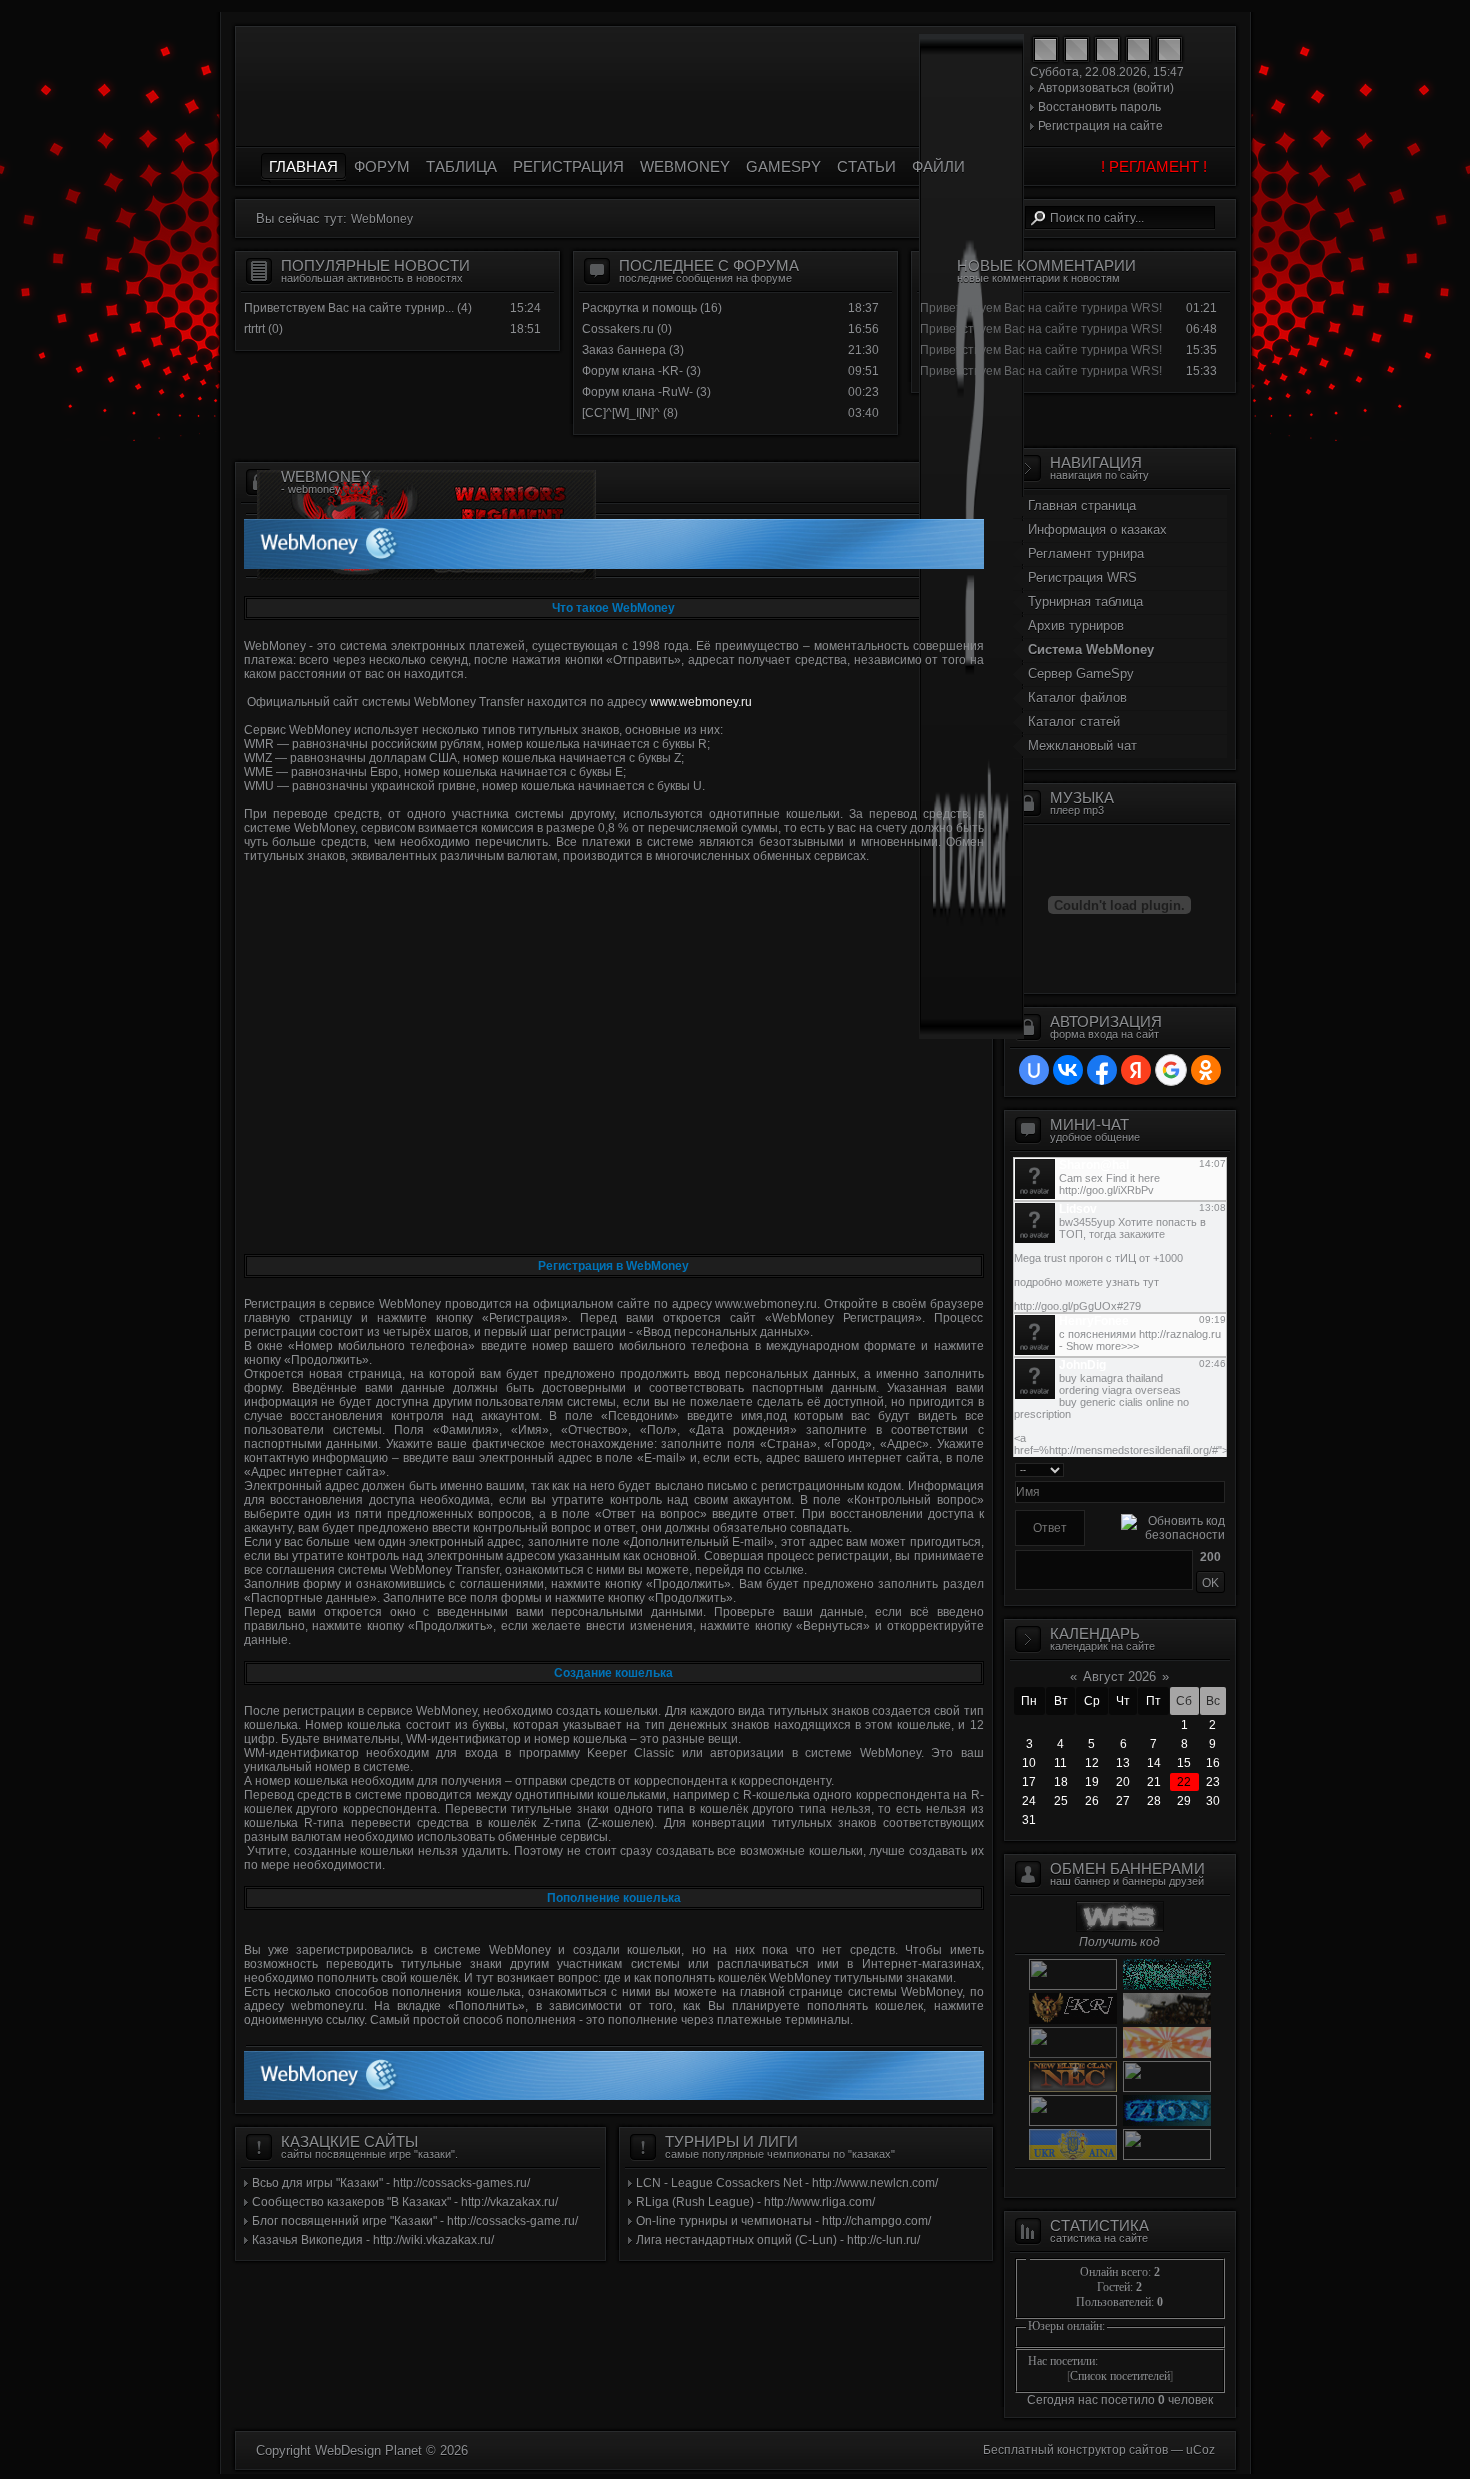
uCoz (1200, 2450)
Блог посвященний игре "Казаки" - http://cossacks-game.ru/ (415, 2221)
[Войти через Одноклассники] (1206, 1070)
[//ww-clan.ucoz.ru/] (1164, 2054)
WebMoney (685, 166)
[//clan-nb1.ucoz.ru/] (1164, 2020)
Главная (303, 166)
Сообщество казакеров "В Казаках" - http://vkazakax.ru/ (405, 2202)
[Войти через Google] (1171, 1070)
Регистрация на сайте (1100, 126)
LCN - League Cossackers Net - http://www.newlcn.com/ (787, 2183)
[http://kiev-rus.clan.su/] (1073, 2020)
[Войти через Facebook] (1102, 1070)
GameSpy (783, 166)
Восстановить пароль (1099, 107)
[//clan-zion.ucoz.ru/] (1164, 2122)
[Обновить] (1218, 1469)
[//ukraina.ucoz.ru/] (1073, 2156)
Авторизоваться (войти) (1106, 88)
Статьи (866, 166)
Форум (382, 166)
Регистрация (568, 166)
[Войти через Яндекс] (1136, 1070)
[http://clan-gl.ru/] (1164, 2088)
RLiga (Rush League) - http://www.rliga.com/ (755, 2202)
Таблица (461, 166)
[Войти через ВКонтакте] (1068, 1070)
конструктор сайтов (1112, 2450)
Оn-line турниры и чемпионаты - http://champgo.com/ (783, 2221)
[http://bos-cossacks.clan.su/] (1164, 2156)
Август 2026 (1119, 1676)
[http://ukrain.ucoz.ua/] (1073, 1986)
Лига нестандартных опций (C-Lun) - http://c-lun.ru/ (778, 2240)
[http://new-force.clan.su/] (1164, 1986)
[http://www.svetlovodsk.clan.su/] (1073, 2122)
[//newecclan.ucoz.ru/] (1073, 2088)
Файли (938, 166)
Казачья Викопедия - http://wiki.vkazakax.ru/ (373, 2240)
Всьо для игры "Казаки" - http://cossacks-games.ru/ (391, 2183)
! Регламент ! (1154, 166)
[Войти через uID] (1034, 1070)
